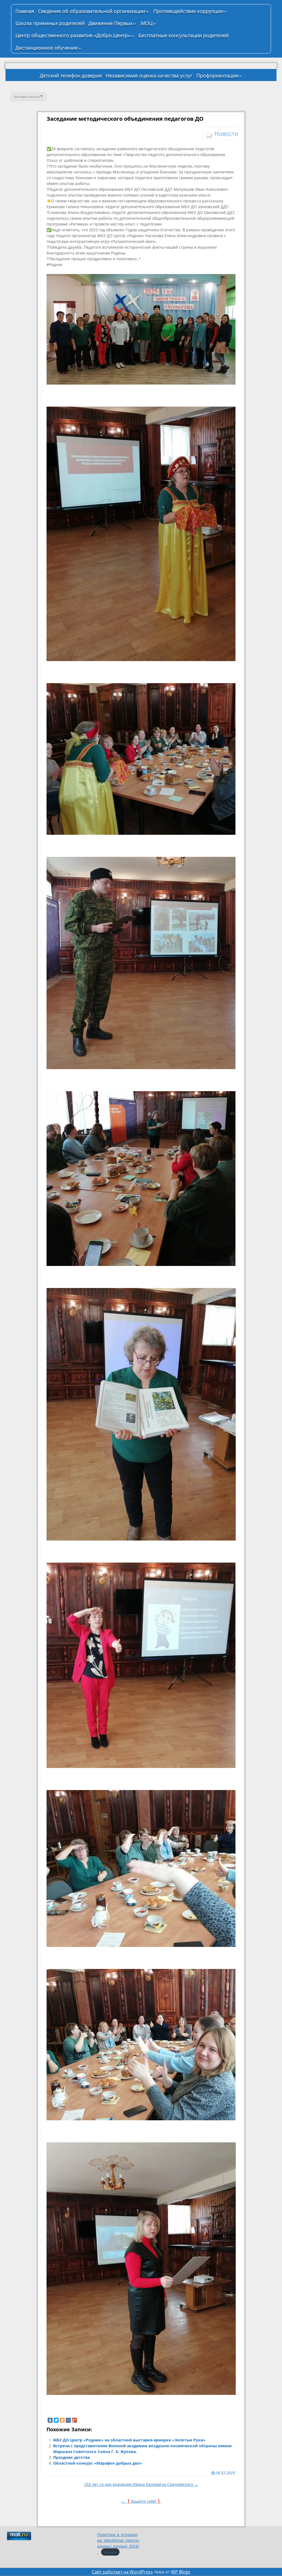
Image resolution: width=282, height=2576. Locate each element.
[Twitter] (56, 2420)
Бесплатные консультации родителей (184, 35)
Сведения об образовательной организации (92, 11)
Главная (25, 11)
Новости (226, 133)
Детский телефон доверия (71, 76)
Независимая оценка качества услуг (149, 76)
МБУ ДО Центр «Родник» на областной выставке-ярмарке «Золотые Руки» (129, 2440)
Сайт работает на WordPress (122, 2572)
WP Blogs (181, 2572)
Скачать (110, 2552)
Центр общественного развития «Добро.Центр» (73, 35)
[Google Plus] (74, 2420)
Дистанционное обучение (47, 48)
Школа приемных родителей (50, 23)
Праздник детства (71, 2457)
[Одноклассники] (62, 2420)
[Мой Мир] (68, 2420)
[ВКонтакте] (50, 2420)
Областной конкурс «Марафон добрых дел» (98, 2463)
